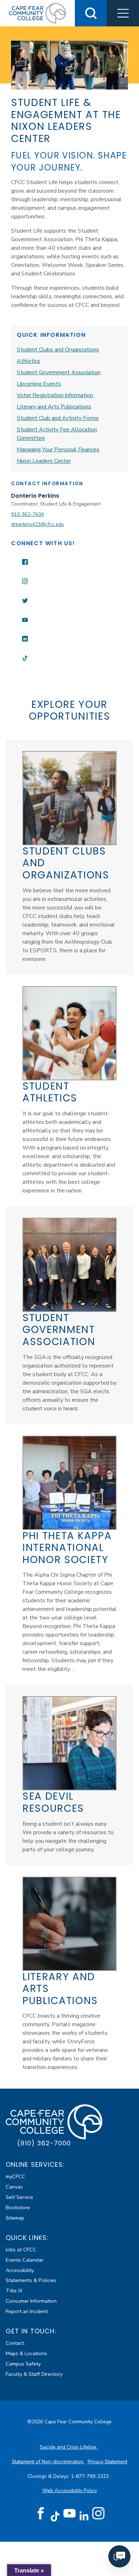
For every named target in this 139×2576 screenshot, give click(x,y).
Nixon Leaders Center (44, 461)
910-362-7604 (27, 514)
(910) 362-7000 (44, 2143)
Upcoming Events (39, 384)
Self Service (19, 2197)
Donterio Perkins (35, 496)
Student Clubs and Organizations (58, 350)
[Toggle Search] (91, 13)
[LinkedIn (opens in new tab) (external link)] (84, 2516)
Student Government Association (59, 372)
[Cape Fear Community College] (37, 13)
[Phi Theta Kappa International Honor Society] (69, 1483)
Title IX (14, 2291)
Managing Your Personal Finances (58, 450)
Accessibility (20, 2270)
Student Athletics (50, 1092)
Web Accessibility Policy (70, 2491)
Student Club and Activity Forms (58, 418)
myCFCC (16, 2176)
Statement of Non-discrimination (48, 2462)
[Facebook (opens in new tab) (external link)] (41, 2514)
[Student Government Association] (69, 1265)
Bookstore (18, 2207)
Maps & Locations (26, 2353)
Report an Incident (27, 2311)
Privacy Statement (107, 2462)
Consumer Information (31, 2301)
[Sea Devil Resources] (69, 1743)
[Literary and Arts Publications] (69, 1924)
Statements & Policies (31, 2280)
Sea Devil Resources (53, 1802)
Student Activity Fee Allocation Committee (57, 434)
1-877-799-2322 (91, 2476)
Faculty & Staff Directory (34, 2374)
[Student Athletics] (69, 1033)
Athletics (29, 361)
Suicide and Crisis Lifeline (69, 2447)
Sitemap (15, 2218)
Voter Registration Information (55, 395)
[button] (123, 13)
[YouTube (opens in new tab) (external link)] (69, 2514)
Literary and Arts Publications (54, 407)
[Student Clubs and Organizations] (69, 798)
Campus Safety (23, 2364)
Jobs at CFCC (21, 2250)
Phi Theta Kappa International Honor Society (67, 1548)
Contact (15, 2343)
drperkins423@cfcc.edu (37, 524)
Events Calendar (25, 2260)
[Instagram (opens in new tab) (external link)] (98, 2514)
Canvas (14, 2187)
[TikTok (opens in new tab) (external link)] (55, 2516)
